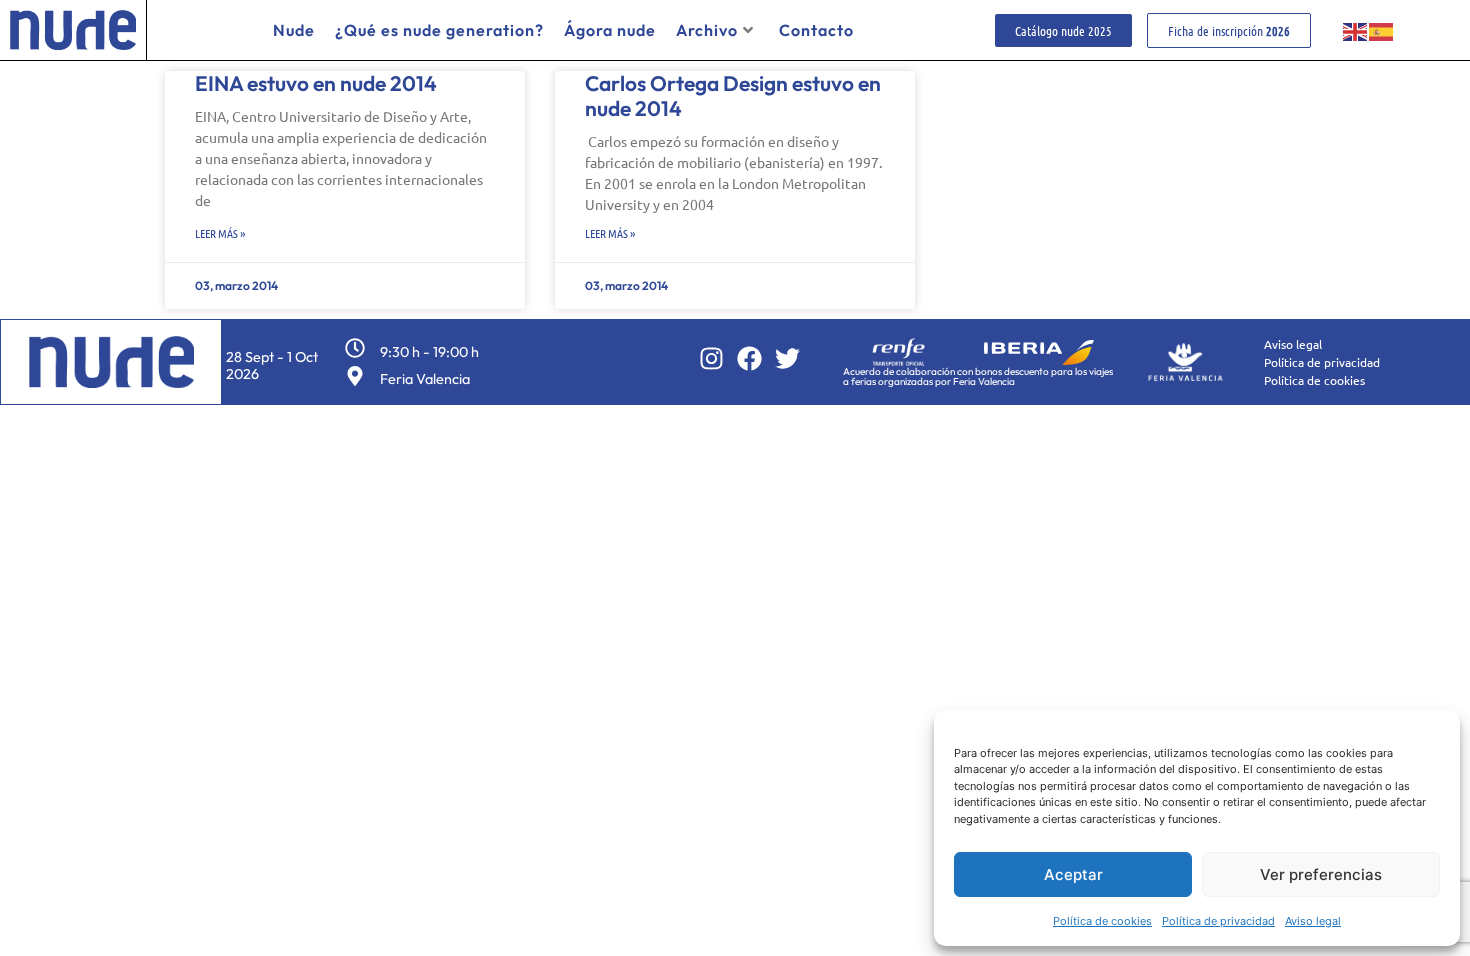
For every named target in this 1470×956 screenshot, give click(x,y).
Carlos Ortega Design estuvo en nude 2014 (733, 95)
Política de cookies (1102, 921)
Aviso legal (1313, 921)
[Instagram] (711, 358)
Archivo (707, 30)
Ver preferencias (1321, 874)
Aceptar (1073, 874)
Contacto (816, 30)
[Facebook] (749, 358)
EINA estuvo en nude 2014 (316, 83)
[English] (1356, 30)
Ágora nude (610, 30)
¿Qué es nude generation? (439, 30)
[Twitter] (787, 358)
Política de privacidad (1218, 921)
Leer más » (220, 233)
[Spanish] (1382, 30)
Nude (294, 30)
